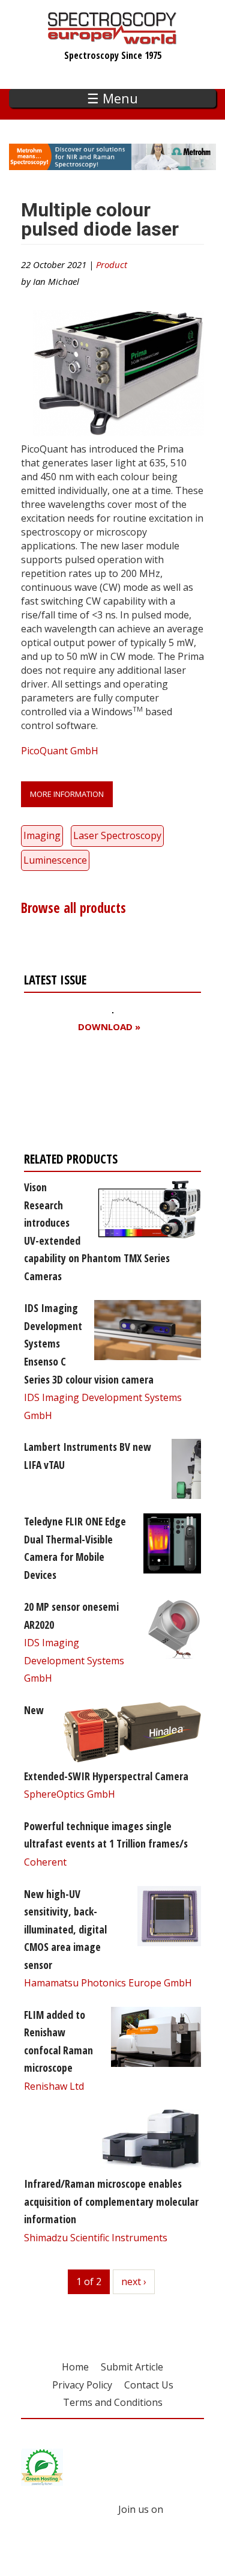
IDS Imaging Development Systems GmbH (74, 1660)
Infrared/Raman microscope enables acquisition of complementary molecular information (111, 2201)
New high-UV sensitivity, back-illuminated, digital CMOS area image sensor (65, 1929)
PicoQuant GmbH (60, 751)
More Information (67, 794)
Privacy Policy (82, 2385)
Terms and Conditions (113, 2402)
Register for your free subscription (82, 1095)
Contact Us (149, 2385)
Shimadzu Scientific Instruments (96, 2238)
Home (75, 2367)
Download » (109, 1027)
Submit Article (132, 2367)
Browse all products (73, 908)
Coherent (45, 1862)
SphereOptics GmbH (70, 1794)
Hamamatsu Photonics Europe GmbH (108, 1983)
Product (112, 264)
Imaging (42, 835)
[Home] (112, 38)
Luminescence (55, 860)
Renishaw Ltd (54, 2086)
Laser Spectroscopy (117, 835)
